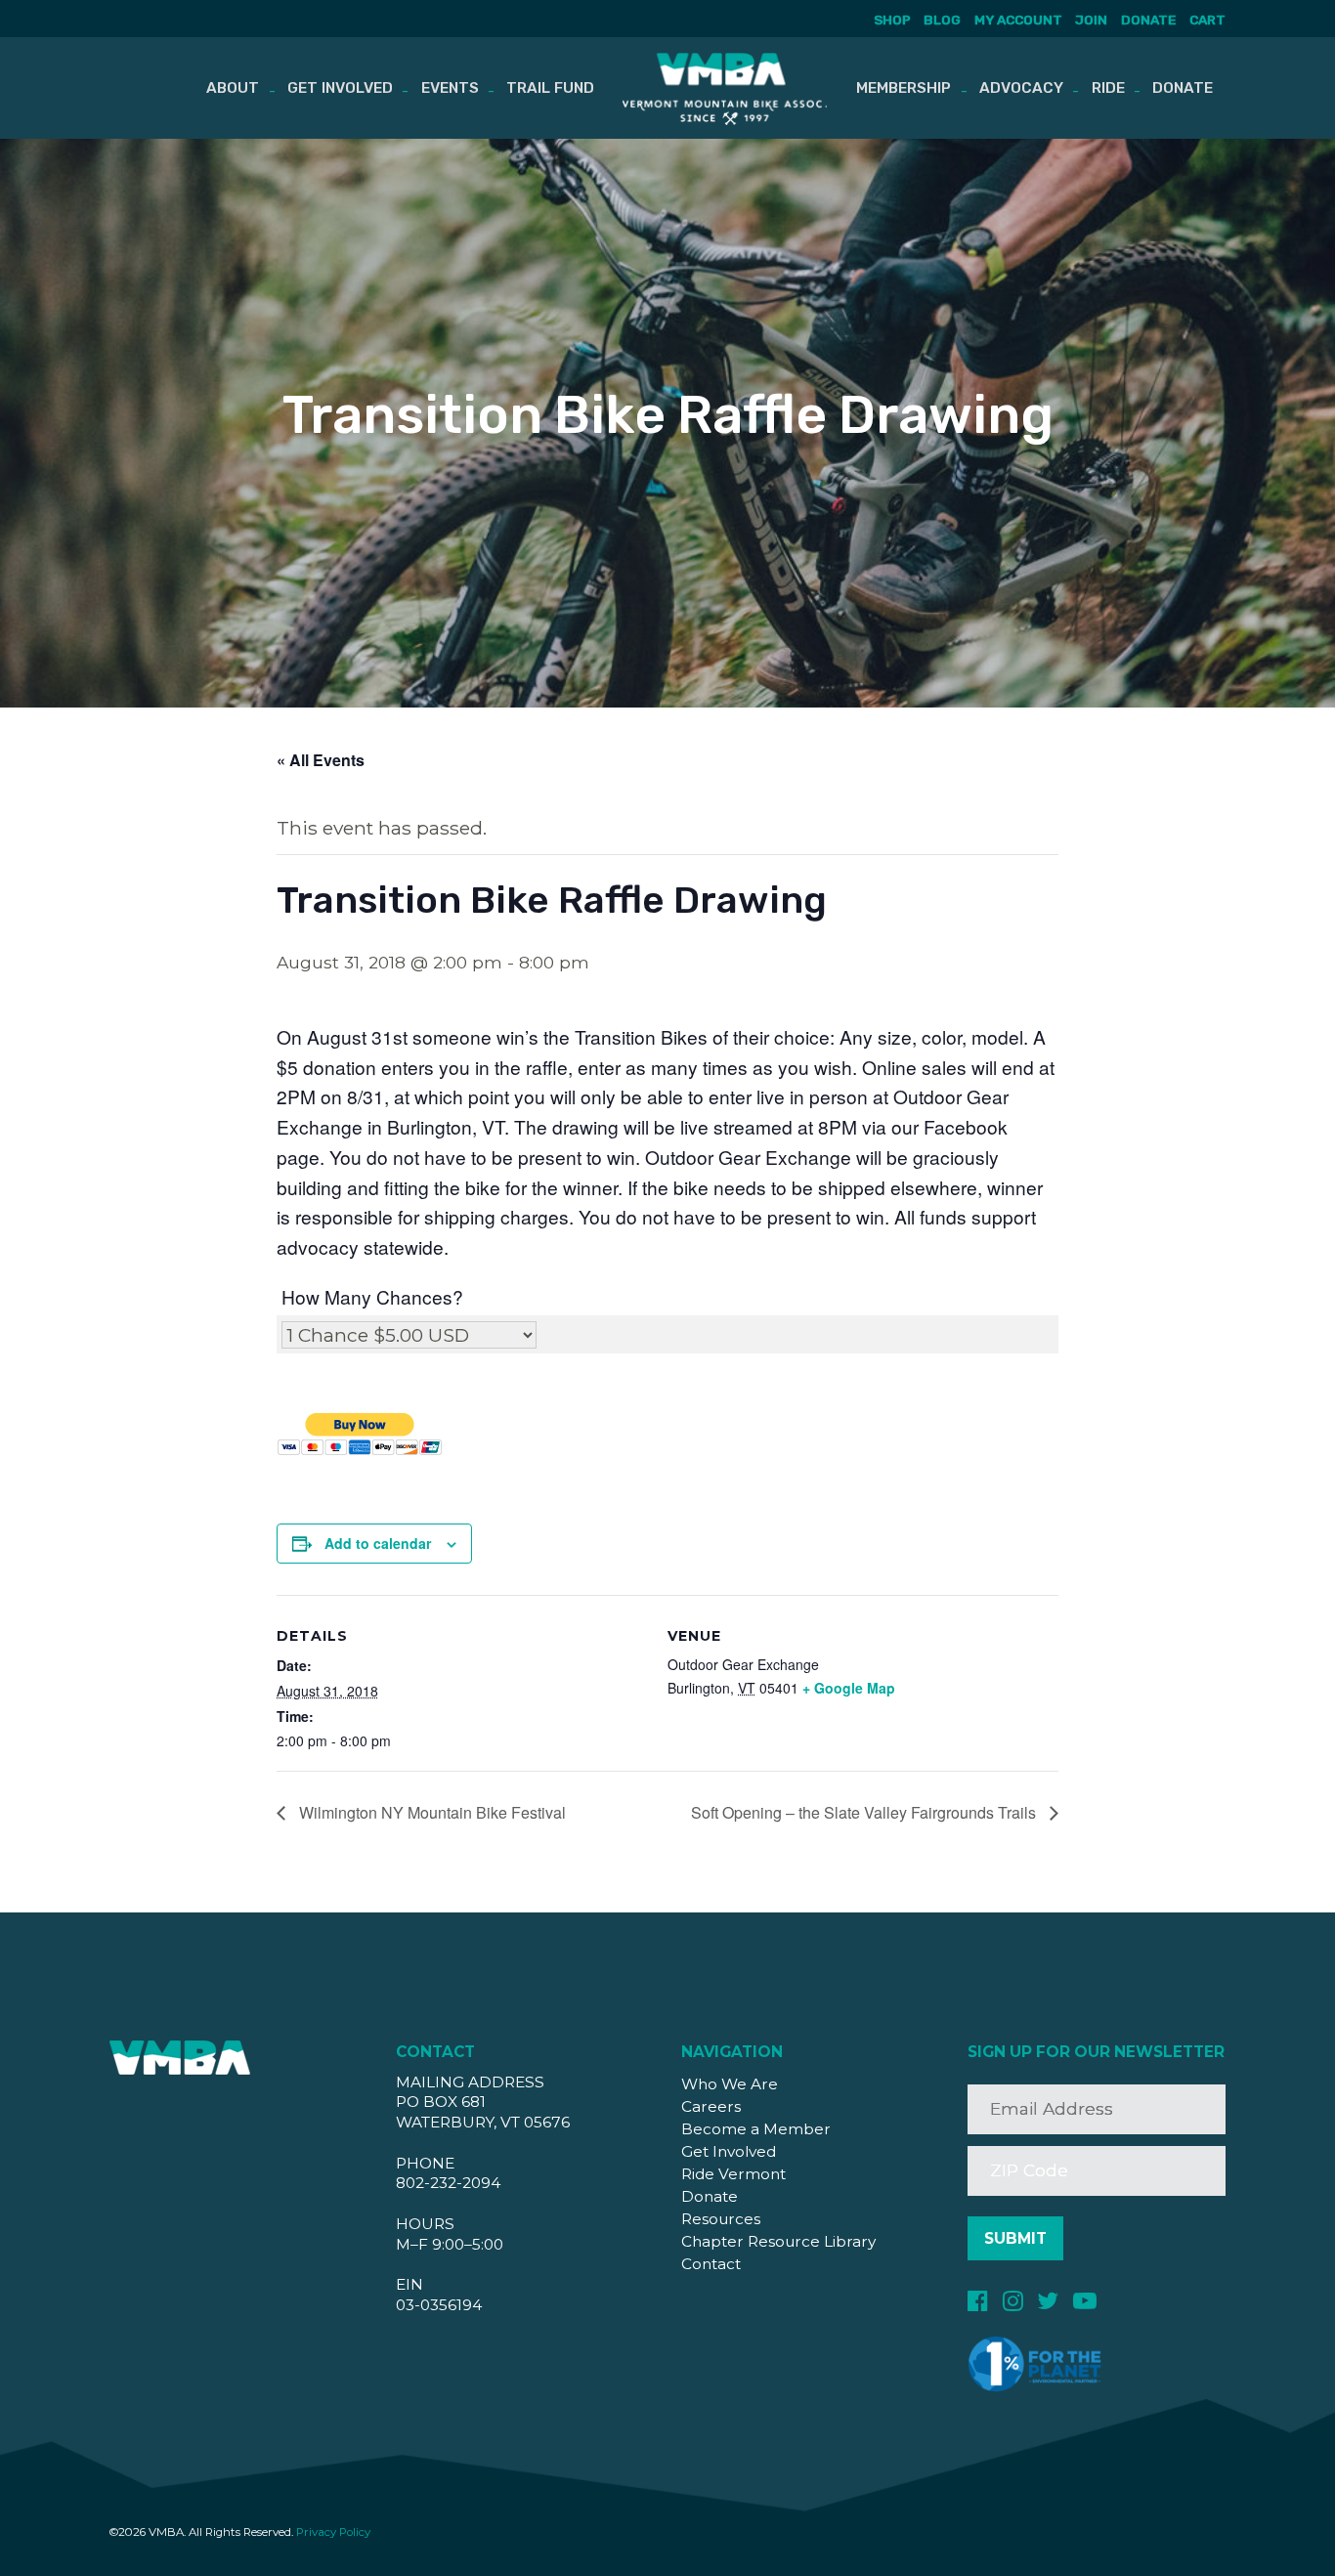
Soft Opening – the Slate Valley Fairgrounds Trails (865, 1812)
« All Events (321, 760)
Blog (942, 20)
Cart (1207, 20)
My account (1018, 20)
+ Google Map (849, 1688)
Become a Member (756, 2129)
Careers (711, 2106)
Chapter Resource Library (778, 2241)
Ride (1108, 88)
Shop (892, 20)
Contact (711, 2264)
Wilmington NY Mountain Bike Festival (431, 1812)
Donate (1148, 20)
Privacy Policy (333, 2532)
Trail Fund (550, 88)
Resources (721, 2219)
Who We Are (730, 2084)
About (233, 88)
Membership (904, 88)
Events (450, 88)
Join (1091, 20)
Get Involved (340, 88)
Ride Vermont (733, 2174)
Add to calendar (378, 1543)
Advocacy (1021, 88)
